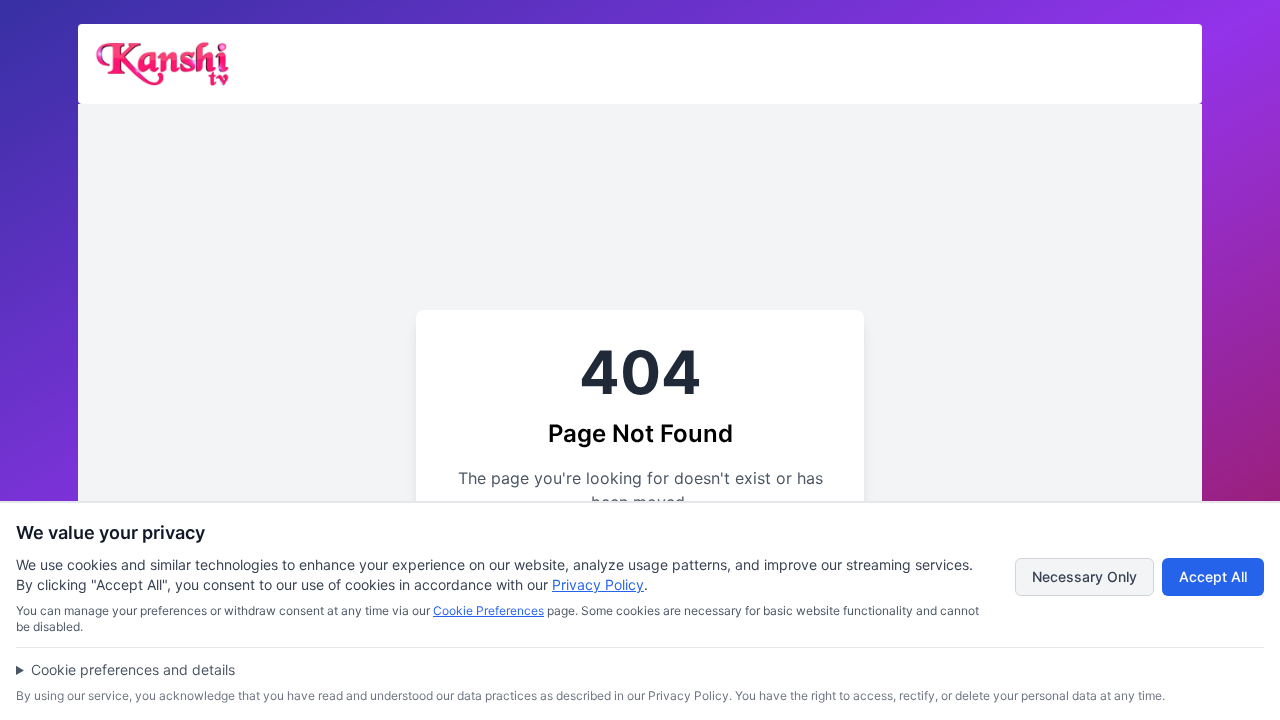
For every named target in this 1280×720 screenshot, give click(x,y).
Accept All (1213, 576)
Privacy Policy (598, 584)
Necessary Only (1084, 576)
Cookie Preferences (488, 610)
